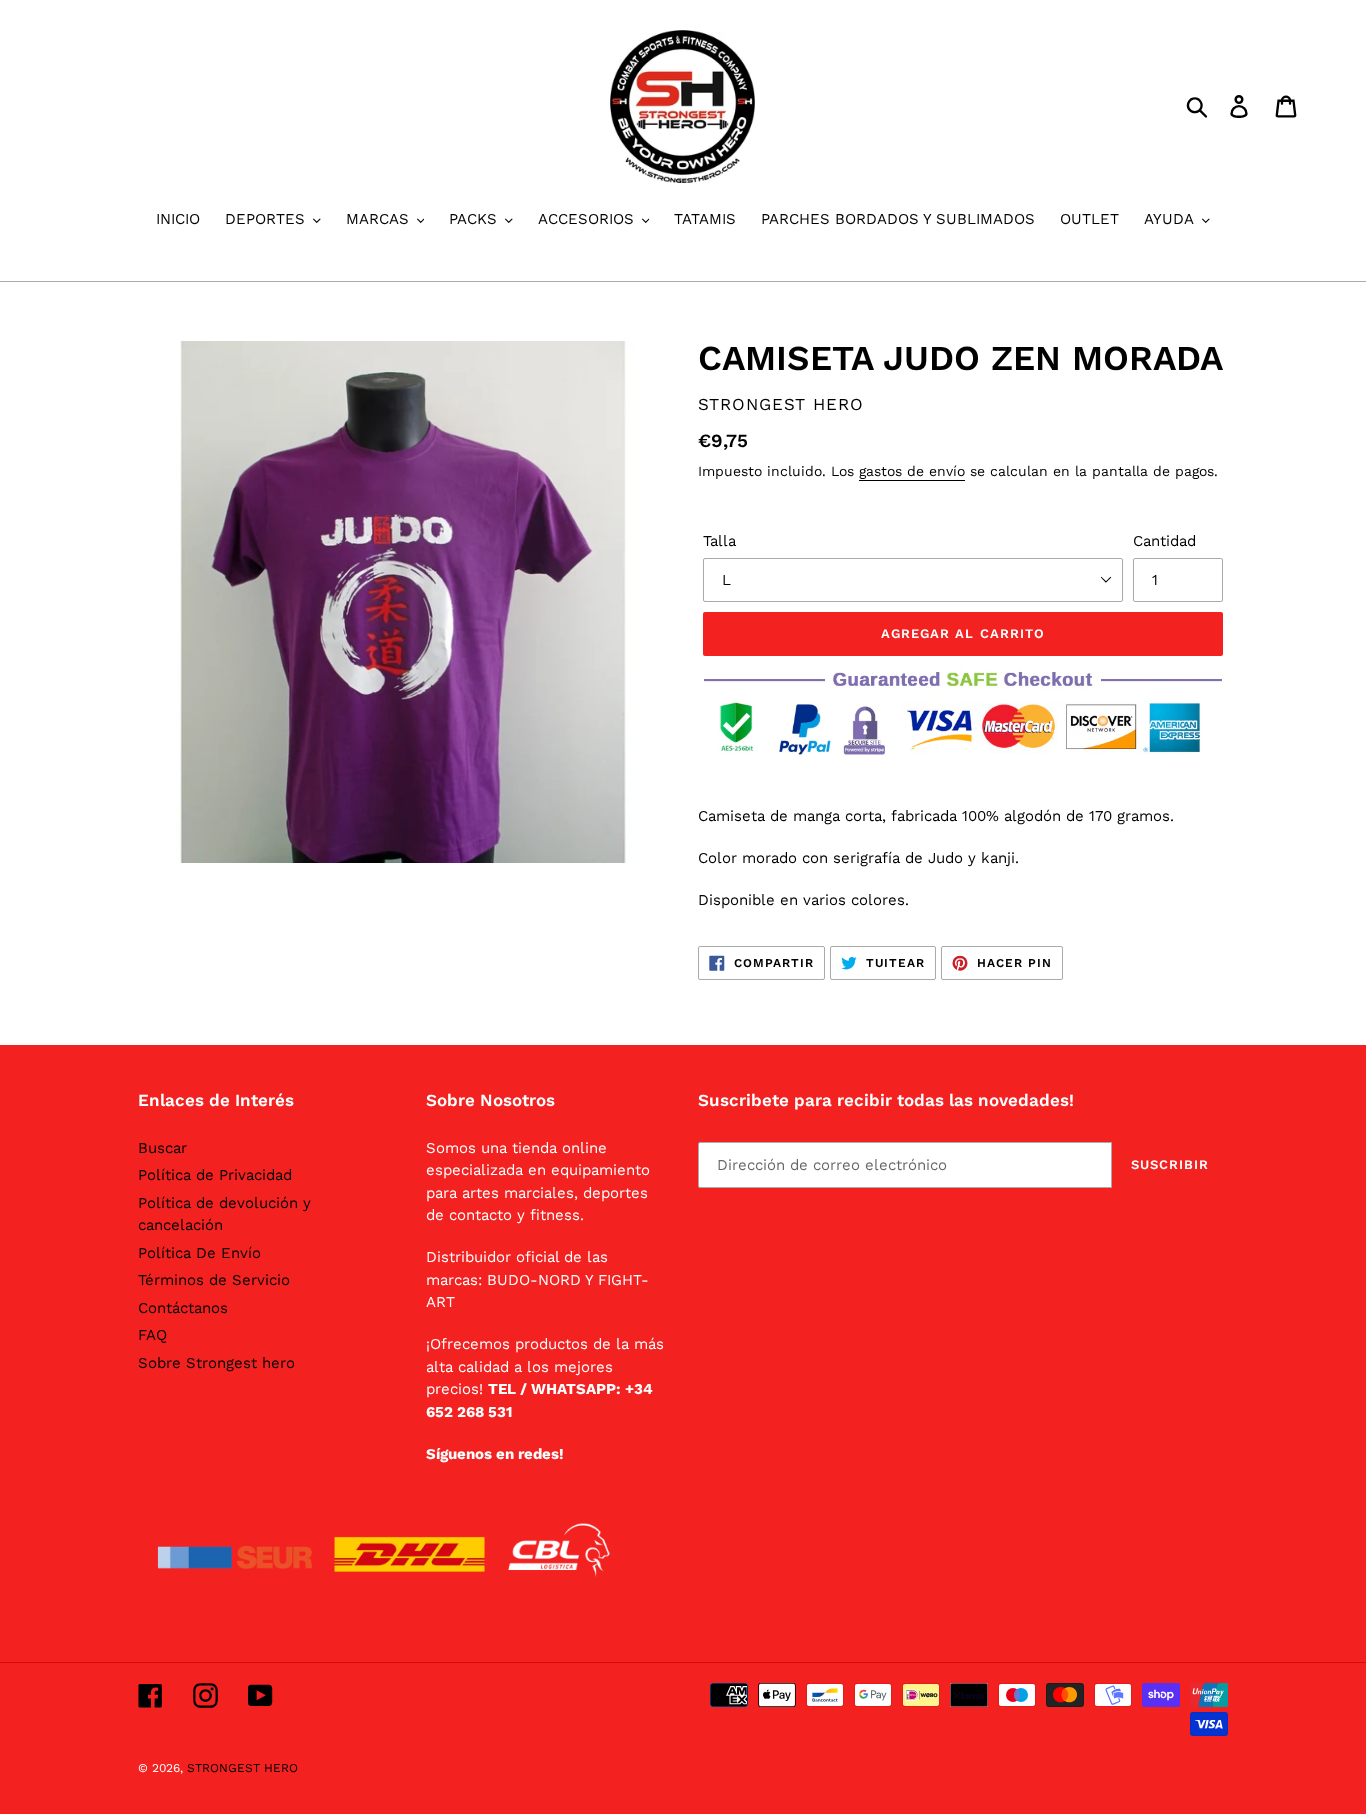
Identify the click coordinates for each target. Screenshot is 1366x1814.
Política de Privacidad (215, 1175)
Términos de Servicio (214, 1280)
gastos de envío (912, 471)
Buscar (162, 1148)
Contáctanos (183, 1308)
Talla (719, 541)
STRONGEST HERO (242, 1768)
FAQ (152, 1335)
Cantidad (1164, 541)
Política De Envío (199, 1253)
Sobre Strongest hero (216, 1363)
